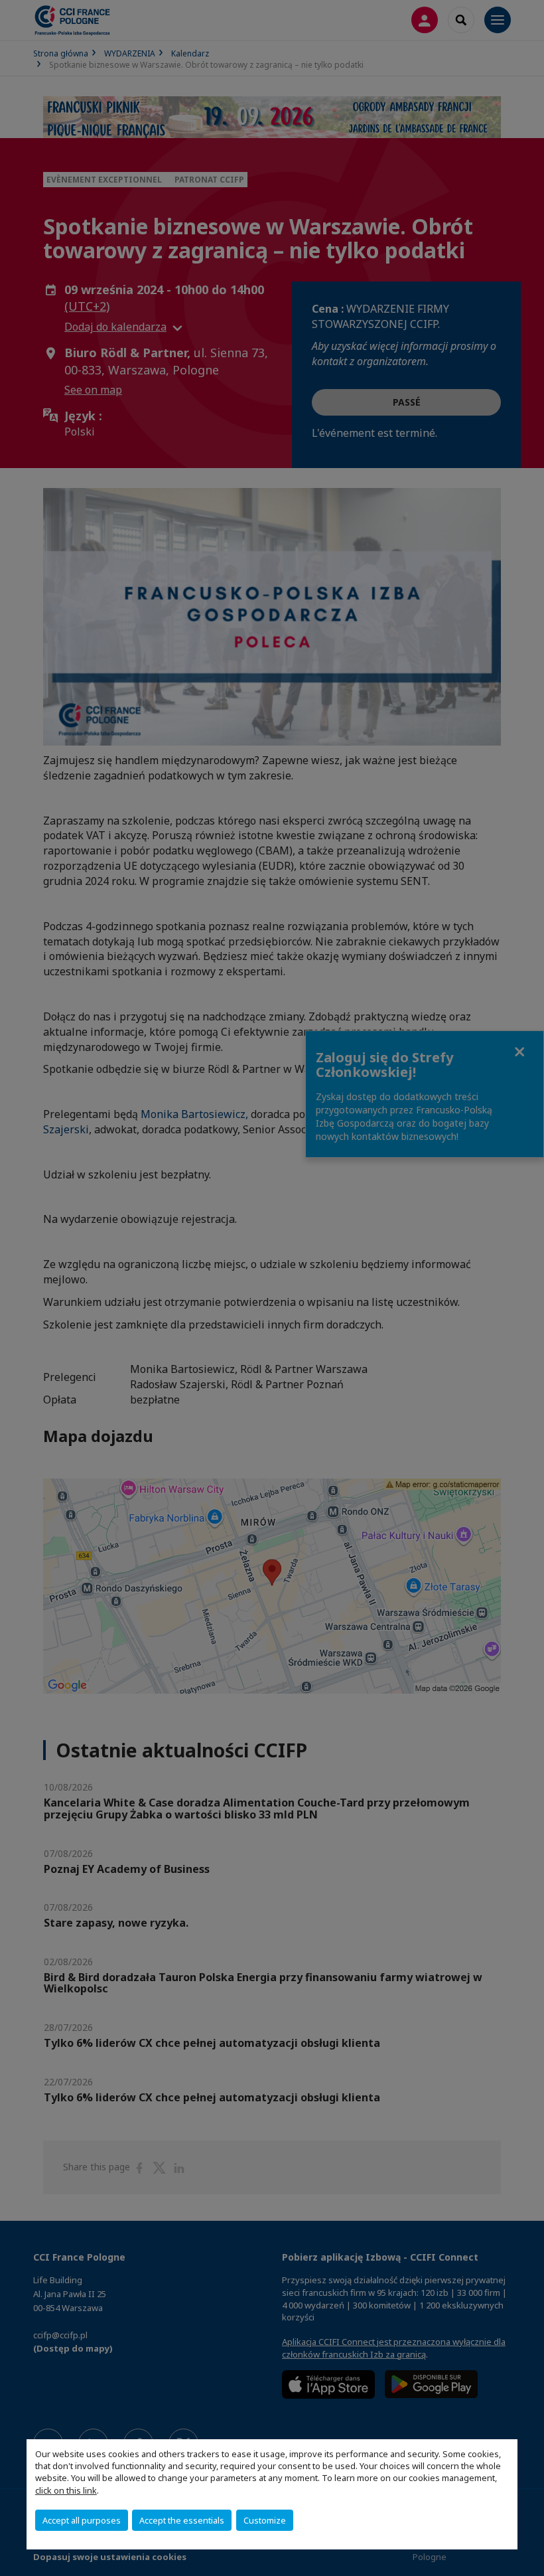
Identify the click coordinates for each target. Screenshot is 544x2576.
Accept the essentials (182, 2520)
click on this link (66, 2490)
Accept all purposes (82, 2520)
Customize (265, 2520)
